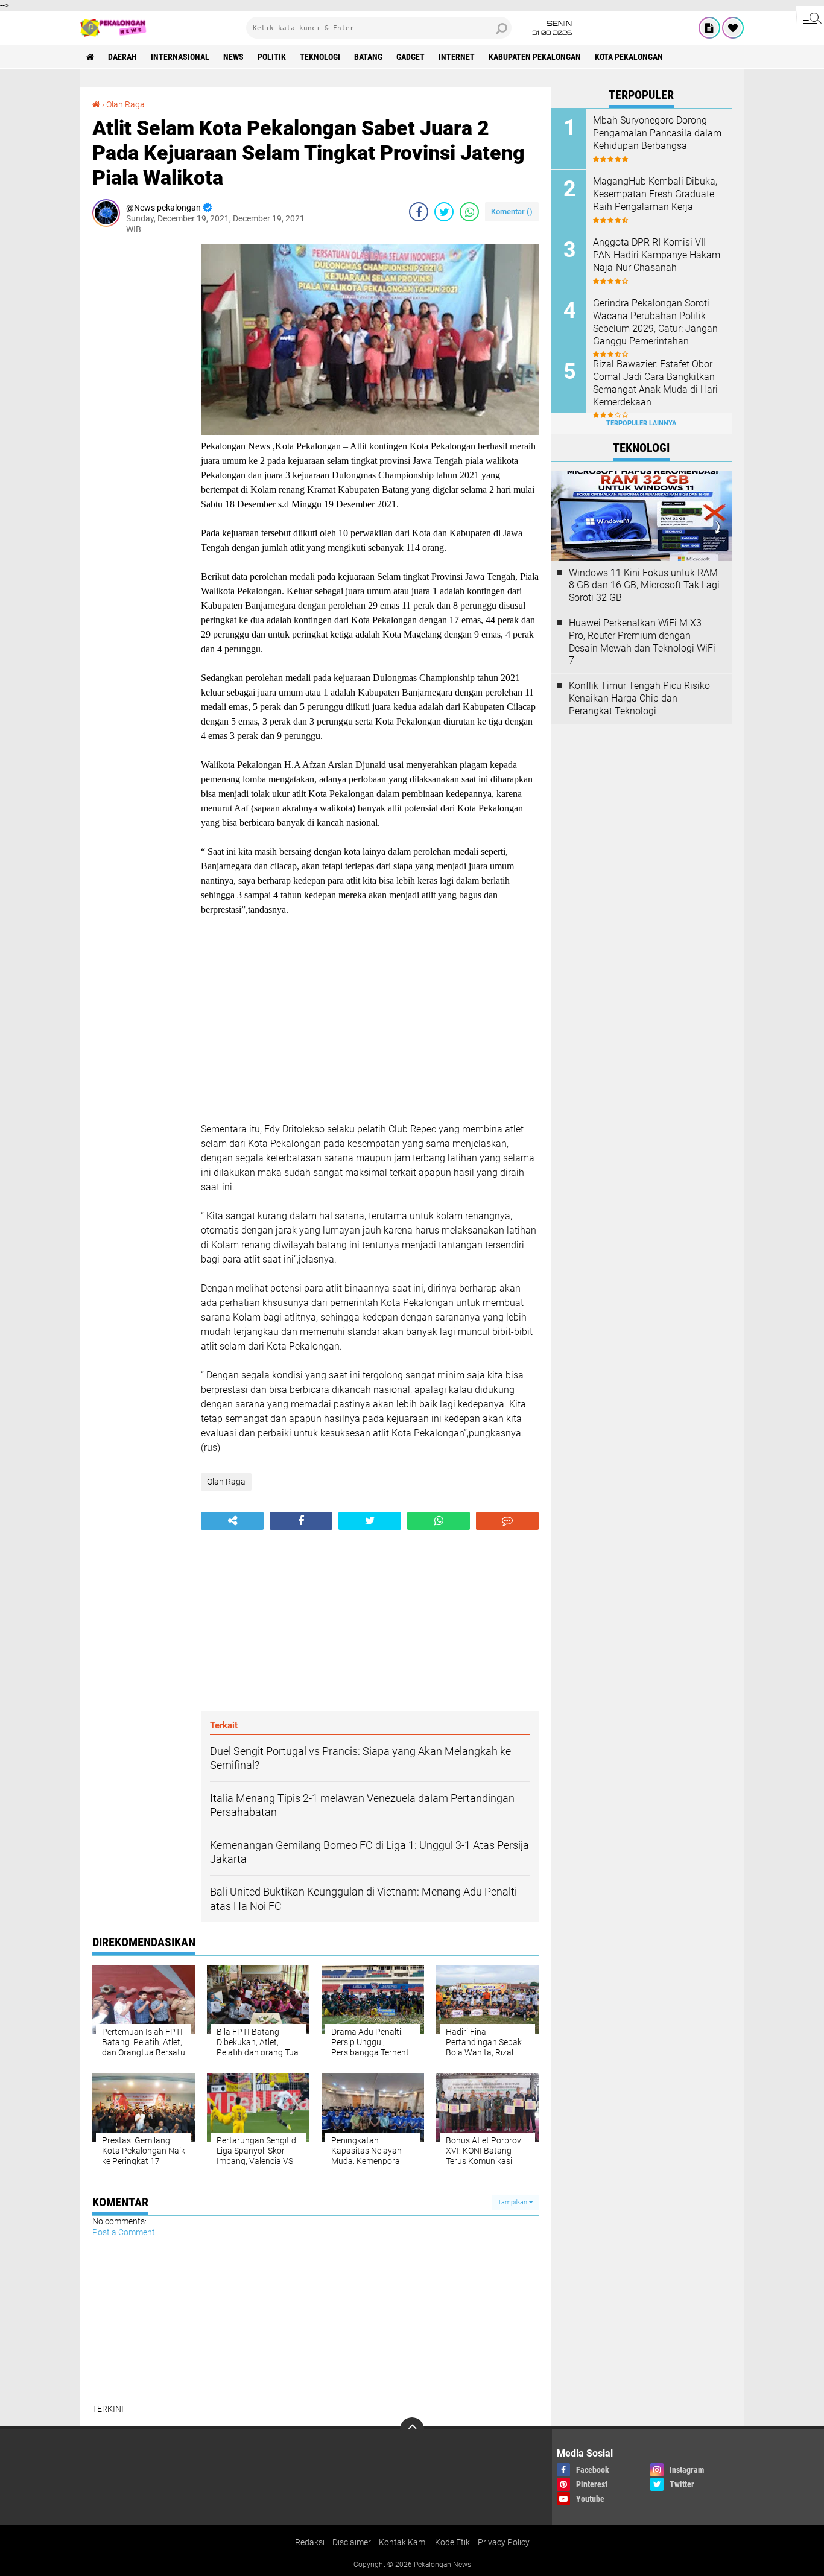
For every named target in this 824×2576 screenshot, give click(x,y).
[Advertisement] (141, 425)
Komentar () (512, 211)
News (233, 57)
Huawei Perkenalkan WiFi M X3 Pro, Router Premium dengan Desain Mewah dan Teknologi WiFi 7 (642, 642)
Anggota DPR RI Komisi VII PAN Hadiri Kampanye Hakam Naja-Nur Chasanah (657, 255)
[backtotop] (412, 2429)
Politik (272, 57)
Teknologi (320, 57)
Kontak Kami (403, 2542)
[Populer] (733, 28)
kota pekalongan (629, 57)
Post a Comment (124, 2232)
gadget (410, 57)
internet (457, 57)
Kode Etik (452, 2542)
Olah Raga (125, 104)
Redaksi (310, 2542)
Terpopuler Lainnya (641, 423)
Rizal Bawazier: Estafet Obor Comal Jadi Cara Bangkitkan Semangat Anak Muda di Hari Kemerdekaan (655, 383)
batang (368, 57)
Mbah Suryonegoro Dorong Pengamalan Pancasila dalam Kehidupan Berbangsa (657, 133)
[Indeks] (709, 28)
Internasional (180, 57)
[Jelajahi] (810, 17)
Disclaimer (352, 2542)
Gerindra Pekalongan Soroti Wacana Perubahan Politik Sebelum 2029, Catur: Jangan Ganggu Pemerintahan (655, 322)
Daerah (122, 57)
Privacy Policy (504, 2542)
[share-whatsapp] (469, 212)
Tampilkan (513, 2202)
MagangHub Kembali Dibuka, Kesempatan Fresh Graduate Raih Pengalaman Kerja (655, 194)
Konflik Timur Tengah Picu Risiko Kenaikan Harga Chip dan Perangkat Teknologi (639, 698)
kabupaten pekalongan (535, 57)
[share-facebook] (419, 212)
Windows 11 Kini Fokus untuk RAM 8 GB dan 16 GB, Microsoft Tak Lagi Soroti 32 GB (644, 585)
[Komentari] (507, 1521)
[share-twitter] (444, 212)
